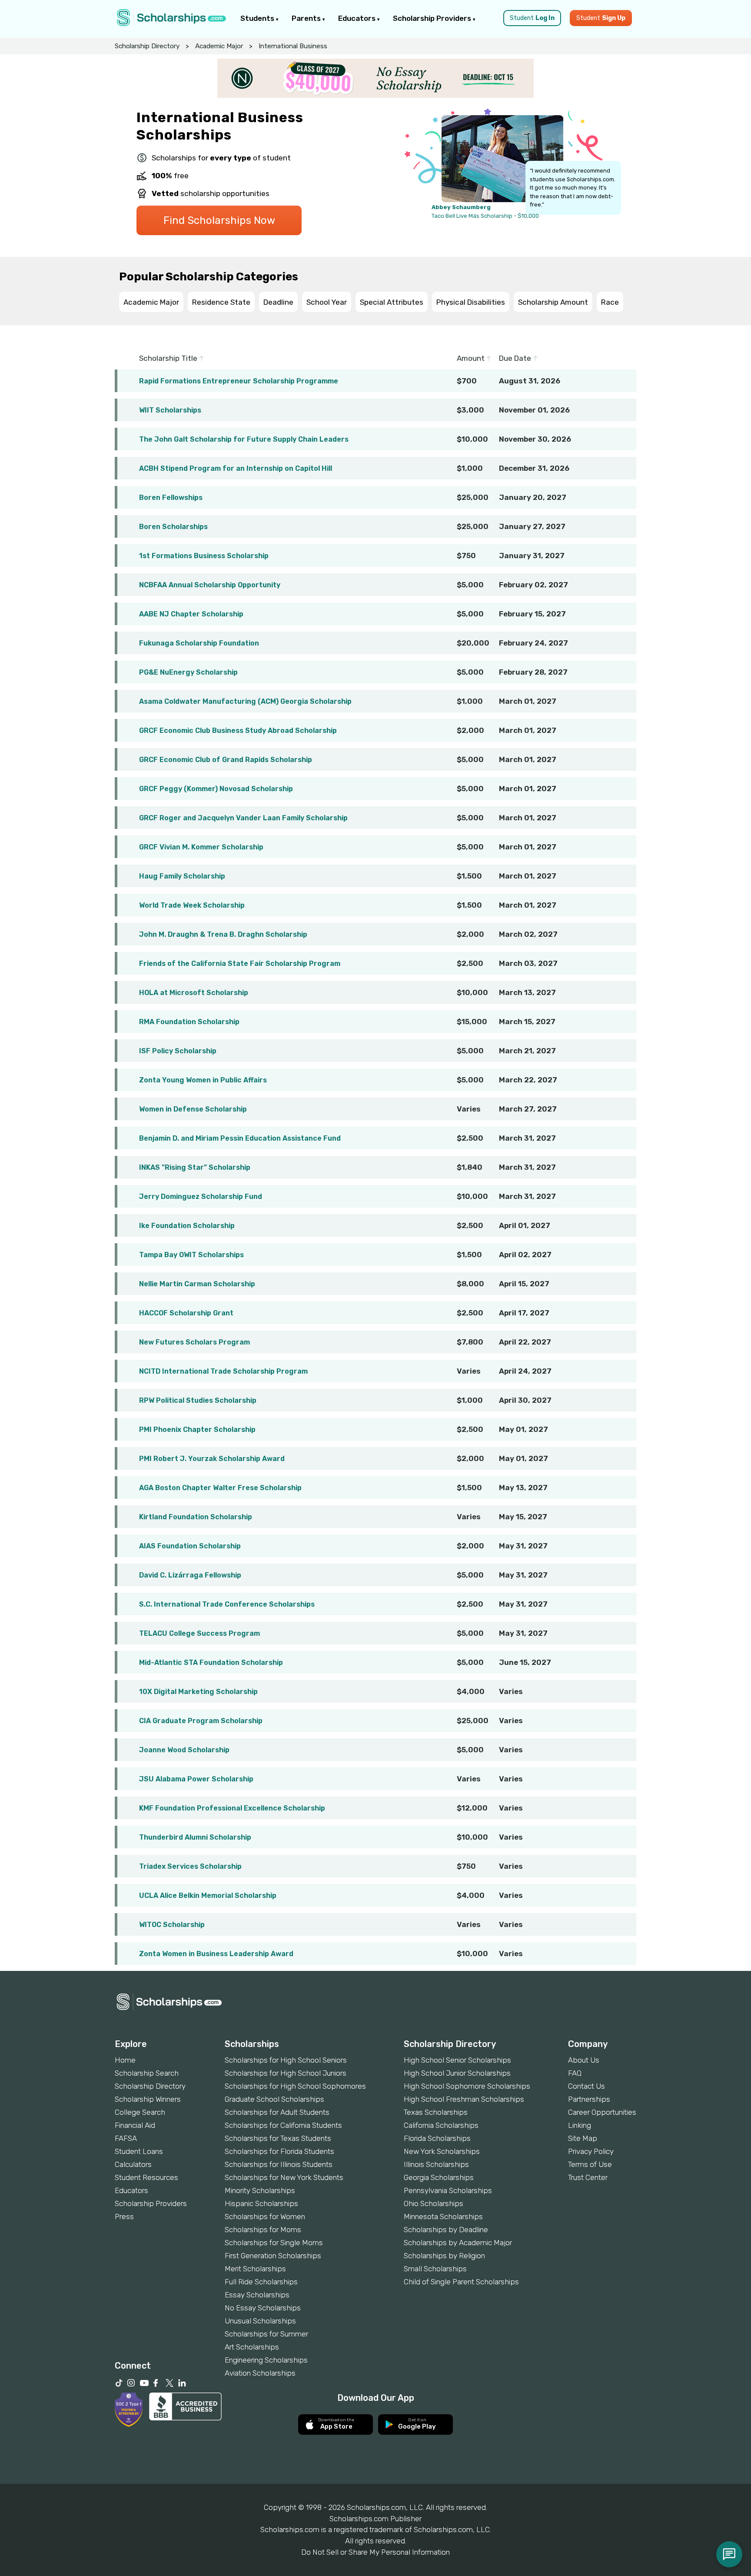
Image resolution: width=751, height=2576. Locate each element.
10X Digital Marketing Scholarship (198, 1692)
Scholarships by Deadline (446, 2230)
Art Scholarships (252, 2347)
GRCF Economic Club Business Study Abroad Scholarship (238, 731)
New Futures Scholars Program (194, 1342)
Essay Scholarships (257, 2295)
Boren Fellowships (171, 498)
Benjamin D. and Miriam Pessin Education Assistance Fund (240, 1138)
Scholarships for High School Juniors (286, 2073)
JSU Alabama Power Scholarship (196, 1779)
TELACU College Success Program (199, 1633)
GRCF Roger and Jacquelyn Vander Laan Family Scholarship (243, 818)
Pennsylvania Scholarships (448, 2190)
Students (258, 18)
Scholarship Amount (553, 302)
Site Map (583, 2138)
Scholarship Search (147, 2073)
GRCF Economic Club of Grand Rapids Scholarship (226, 760)
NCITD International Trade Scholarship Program (223, 1371)
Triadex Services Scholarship (190, 1866)
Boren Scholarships (173, 527)
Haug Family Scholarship (182, 876)
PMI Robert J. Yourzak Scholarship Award (212, 1459)
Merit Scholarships (255, 2269)
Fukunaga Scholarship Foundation (199, 643)
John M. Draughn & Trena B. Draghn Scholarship (223, 934)
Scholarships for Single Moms (274, 2243)
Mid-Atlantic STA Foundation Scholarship (211, 1662)
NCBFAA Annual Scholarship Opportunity (210, 585)
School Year (327, 302)
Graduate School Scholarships (274, 2099)
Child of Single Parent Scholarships (461, 2282)
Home (125, 2060)
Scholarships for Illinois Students (279, 2164)
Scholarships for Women (265, 2217)
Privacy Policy (591, 2151)
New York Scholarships (442, 2151)
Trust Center (588, 2177)
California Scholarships (441, 2125)
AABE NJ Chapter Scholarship (191, 614)
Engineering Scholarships (266, 2360)
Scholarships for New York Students (284, 2177)
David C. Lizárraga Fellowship (190, 1575)
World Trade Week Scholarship (192, 905)
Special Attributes (392, 302)
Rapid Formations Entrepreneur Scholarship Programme (239, 381)
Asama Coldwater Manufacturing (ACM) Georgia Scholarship (245, 701)
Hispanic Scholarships (261, 2203)
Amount (472, 358)
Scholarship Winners (148, 2099)
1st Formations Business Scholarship (204, 556)
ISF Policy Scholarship (178, 1051)
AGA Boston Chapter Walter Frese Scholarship (220, 1488)
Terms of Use (590, 2164)
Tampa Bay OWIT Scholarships (191, 1255)
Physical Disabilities (471, 302)
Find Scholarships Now (219, 220)
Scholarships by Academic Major (458, 2243)
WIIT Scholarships (170, 410)
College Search (140, 2112)
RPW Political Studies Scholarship (198, 1400)
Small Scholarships (435, 2269)
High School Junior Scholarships (457, 2073)
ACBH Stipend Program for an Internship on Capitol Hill (236, 468)
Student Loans (139, 2151)
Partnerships (589, 2099)
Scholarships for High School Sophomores (295, 2086)
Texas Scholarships (436, 2112)
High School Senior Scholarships (457, 2060)
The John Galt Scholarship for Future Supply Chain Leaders (244, 439)
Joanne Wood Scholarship (184, 1750)
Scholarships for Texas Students (278, 2138)
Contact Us (587, 2086)
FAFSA (126, 2138)
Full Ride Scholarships (261, 2282)
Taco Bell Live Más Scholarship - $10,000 (485, 216)
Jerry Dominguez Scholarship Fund (201, 1196)
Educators (358, 18)
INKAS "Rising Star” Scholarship (195, 1167)
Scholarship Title (169, 358)
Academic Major (219, 46)
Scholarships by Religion (444, 2256)
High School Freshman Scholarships (464, 2099)
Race (610, 302)
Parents (307, 18)
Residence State (221, 302)
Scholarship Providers (433, 18)
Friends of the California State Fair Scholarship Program (240, 964)
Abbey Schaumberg (461, 207)
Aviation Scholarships (260, 2373)
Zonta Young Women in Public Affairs (203, 1080)
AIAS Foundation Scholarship (190, 1546)
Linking (580, 2125)
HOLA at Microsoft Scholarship (194, 993)
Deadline (278, 302)
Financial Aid (135, 2125)
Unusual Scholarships (260, 2321)
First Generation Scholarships (273, 2256)
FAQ (575, 2073)
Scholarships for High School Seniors (286, 2060)
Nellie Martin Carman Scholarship (197, 1284)
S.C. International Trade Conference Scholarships (227, 1604)
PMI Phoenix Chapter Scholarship (197, 1429)
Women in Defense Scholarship (193, 1109)
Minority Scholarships (260, 2190)
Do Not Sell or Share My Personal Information (375, 2552)
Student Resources (146, 2177)
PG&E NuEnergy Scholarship (188, 672)
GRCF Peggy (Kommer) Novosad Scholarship (216, 789)
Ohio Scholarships (434, 2203)
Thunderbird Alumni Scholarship (195, 1837)
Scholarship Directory (147, 46)
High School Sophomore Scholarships (467, 2086)
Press (124, 2217)
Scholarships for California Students (283, 2125)
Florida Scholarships (437, 2138)
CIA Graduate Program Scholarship (201, 1721)
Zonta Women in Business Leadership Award (216, 1954)
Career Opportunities (602, 2112)
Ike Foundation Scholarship (187, 1226)
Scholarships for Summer (266, 2334)
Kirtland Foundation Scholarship (196, 1517)
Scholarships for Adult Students (277, 2112)
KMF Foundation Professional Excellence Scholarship (232, 1808)
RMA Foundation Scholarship (189, 1022)
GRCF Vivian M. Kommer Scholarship (201, 847)
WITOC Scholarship (172, 1925)
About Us (584, 2060)
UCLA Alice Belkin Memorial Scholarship (208, 1895)
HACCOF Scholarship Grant (186, 1313)
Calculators (133, 2164)
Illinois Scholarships (436, 2164)
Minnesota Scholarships (443, 2217)
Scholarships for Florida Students (279, 2151)
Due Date (516, 358)
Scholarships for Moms (263, 2230)
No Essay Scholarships (263, 2308)
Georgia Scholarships (439, 2177)
